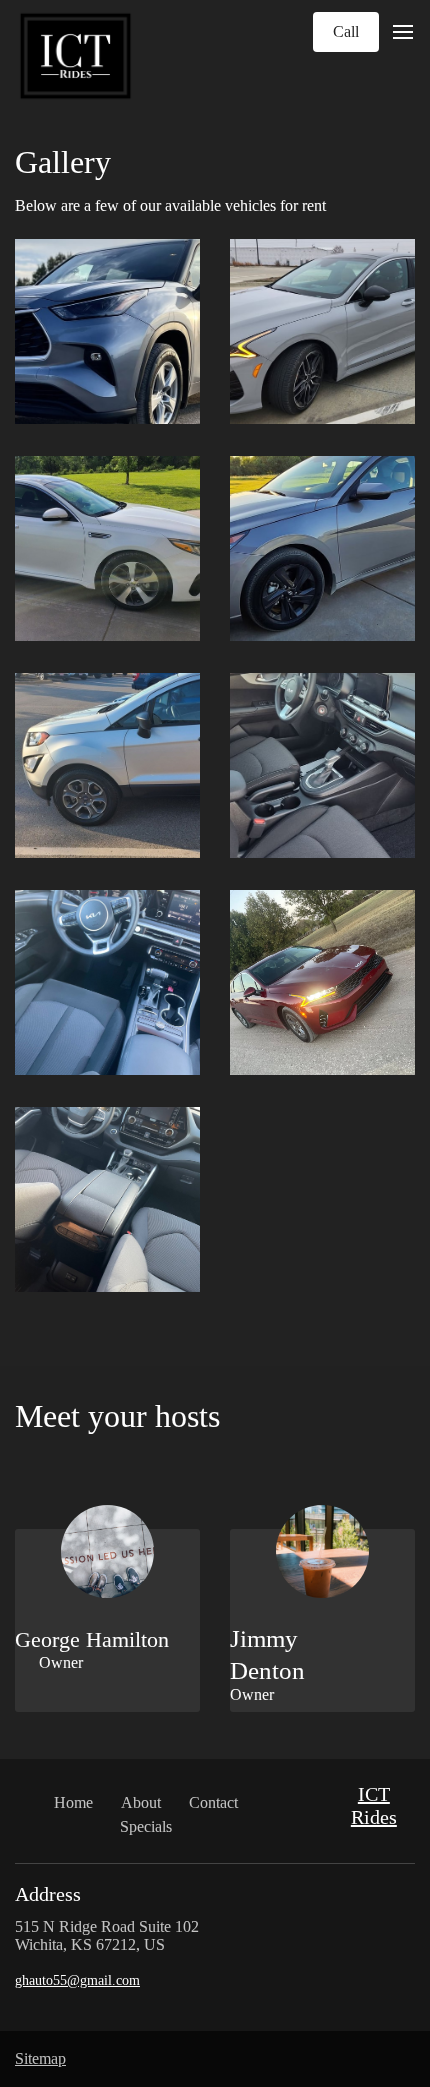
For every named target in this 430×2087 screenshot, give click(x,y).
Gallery (63, 162)
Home (73, 1802)
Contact (213, 1802)
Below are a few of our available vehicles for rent (170, 205)
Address (48, 1894)
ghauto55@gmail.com (77, 1980)
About (141, 1802)
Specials (146, 1826)
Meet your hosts (117, 1416)
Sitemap (40, 2058)
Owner (49, 1662)
